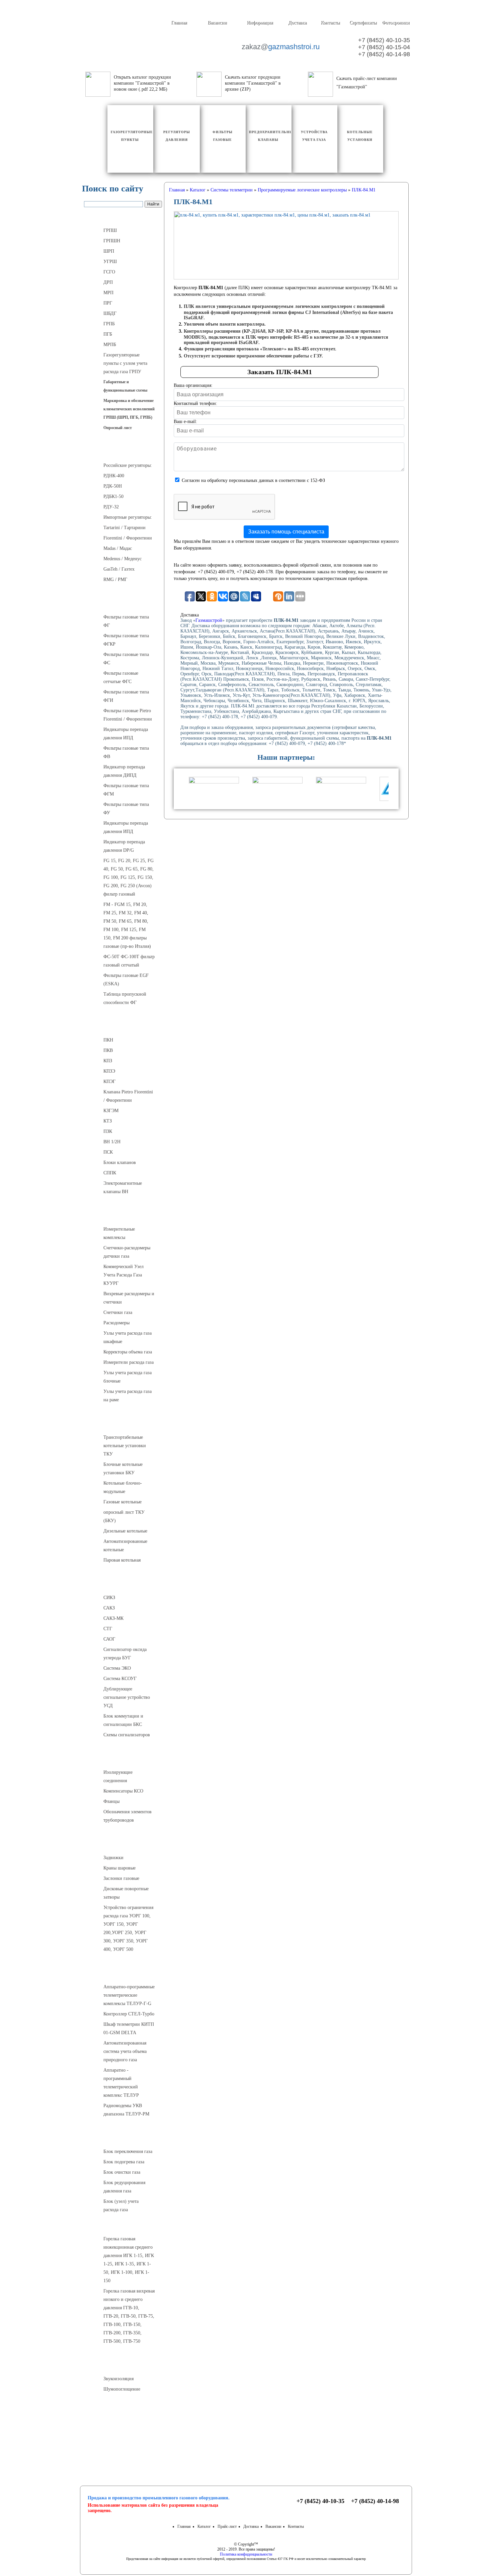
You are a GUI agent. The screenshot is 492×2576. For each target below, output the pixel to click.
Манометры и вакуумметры (123, 2413)
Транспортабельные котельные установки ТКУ (125, 1446)
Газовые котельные (122, 1502)
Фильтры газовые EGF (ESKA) (126, 980)
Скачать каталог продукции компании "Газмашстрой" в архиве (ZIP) (253, 83)
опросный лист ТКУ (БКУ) (124, 1516)
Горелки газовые (123, 2225)
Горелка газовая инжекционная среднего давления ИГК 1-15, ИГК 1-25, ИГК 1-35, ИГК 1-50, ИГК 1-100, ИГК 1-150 (129, 2260)
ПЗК (108, 1131)
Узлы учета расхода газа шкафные (128, 1337)
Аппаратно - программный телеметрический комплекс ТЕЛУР (121, 2083)
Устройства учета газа (123, 1215)
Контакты (330, 23)
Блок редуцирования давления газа (124, 2187)
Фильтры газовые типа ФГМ (126, 790)
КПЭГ (109, 1082)
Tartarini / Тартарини (125, 528)
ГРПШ (110, 230)
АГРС (123, 2138)
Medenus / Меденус (122, 559)
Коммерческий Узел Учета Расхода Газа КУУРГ (124, 1275)
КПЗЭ (109, 1071)
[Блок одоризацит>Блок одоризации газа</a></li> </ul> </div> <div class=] (126, 2217)
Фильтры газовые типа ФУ (126, 809)
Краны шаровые (119, 1868)
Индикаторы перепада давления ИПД (126, 734)
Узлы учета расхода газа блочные (128, 1377)
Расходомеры (116, 1323)
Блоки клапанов (120, 1162)
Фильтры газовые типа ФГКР (126, 640)
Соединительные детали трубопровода (130, 1758)
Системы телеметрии (123, 1973)
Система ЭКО (117, 1668)
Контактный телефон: (195, 403)
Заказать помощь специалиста (286, 532)
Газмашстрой (209, 620)
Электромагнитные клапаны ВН (123, 1187)
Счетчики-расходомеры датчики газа (127, 1252)
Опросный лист (118, 428)
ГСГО (109, 272)
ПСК (108, 1152)
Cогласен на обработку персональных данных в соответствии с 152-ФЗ (253, 480)
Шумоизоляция (123, 2365)
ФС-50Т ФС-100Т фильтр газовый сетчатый (129, 961)
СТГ (108, 1629)
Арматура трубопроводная (123, 1844)
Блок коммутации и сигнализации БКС (123, 1720)
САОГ (109, 1639)
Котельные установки (123, 1423)
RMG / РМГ (115, 579)
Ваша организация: (193, 385)
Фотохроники (396, 23)
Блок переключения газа (128, 2151)
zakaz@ (280, 47)
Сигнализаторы (123, 1584)
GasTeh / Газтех (119, 569)
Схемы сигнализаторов (127, 1735)
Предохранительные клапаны (123, 1026)
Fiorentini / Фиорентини (128, 538)
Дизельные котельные (125, 1531)
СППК (110, 1173)
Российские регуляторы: (128, 465)
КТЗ (108, 1121)
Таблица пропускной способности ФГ (125, 998)
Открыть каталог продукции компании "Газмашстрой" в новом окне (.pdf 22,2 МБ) (142, 83)
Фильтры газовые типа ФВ (126, 752)
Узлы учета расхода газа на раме (128, 1396)
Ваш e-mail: (185, 422)
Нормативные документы (123, 2455)
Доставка (297, 23)
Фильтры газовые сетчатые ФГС (121, 677)
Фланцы (111, 1801)
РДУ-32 (111, 507)
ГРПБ (109, 324)
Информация (260, 23)
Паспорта (123, 2439)
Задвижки (113, 1858)
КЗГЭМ (111, 1111)
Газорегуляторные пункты (123, 217)
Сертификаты (363, 23)
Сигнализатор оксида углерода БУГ (125, 1654)
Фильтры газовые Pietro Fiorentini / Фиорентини (128, 715)
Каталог (204, 2526)
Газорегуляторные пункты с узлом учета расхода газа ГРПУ (125, 363)
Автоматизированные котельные (125, 1546)
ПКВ (108, 1050)
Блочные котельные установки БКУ (123, 1469)
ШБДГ (110, 313)
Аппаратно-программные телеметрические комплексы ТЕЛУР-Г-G (129, 1995)
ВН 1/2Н (112, 1142)
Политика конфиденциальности (246, 2554)
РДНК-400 (114, 476)
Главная (179, 23)
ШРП (109, 251)
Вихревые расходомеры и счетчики (129, 1298)
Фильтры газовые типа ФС (126, 659)
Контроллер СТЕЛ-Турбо (129, 2014)
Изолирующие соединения (118, 1776)
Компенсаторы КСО (123, 1791)
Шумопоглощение (122, 2389)
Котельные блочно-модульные (123, 1487)
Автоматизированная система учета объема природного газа (125, 2051)
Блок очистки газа (122, 2172)
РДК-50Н (113, 486)
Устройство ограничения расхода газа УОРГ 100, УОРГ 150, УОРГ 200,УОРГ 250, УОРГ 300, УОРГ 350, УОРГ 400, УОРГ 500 (128, 1928)
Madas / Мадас (118, 548)
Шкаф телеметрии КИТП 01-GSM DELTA (129, 2028)
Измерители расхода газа (129, 1362)
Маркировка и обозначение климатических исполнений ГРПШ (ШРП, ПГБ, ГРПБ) (129, 409)
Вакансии (217, 23)
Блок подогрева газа (124, 2162)
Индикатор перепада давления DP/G (124, 846)
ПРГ (108, 303)
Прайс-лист (227, 2526)
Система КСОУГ (120, 1679)
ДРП (108, 282)
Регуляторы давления (123, 451)
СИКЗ (109, 1598)
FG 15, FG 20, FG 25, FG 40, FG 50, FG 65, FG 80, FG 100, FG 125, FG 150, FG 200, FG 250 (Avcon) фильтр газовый (129, 877)
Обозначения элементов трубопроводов (128, 1816)
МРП (108, 293)
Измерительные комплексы (119, 1233)
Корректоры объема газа (128, 1352)
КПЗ (108, 1061)
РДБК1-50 (113, 496)
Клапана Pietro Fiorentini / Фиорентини (128, 1096)
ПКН (108, 1040)
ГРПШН (112, 241)
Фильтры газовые (123, 603)
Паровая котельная (122, 1560)
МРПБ (110, 345)
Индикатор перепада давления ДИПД (124, 771)
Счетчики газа (118, 1312)
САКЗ (109, 1608)
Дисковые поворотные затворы (126, 1893)
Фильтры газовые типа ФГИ (126, 696)
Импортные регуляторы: (128, 517)
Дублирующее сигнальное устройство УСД (127, 1697)
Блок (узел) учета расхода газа (121, 2206)
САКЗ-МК (113, 1618)
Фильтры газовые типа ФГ (126, 621)
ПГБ (108, 334)
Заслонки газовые (121, 1878)
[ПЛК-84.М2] (286, 245)
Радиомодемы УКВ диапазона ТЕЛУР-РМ (126, 2110)
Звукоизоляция (118, 2379)
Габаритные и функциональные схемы (125, 386)
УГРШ (110, 262)
